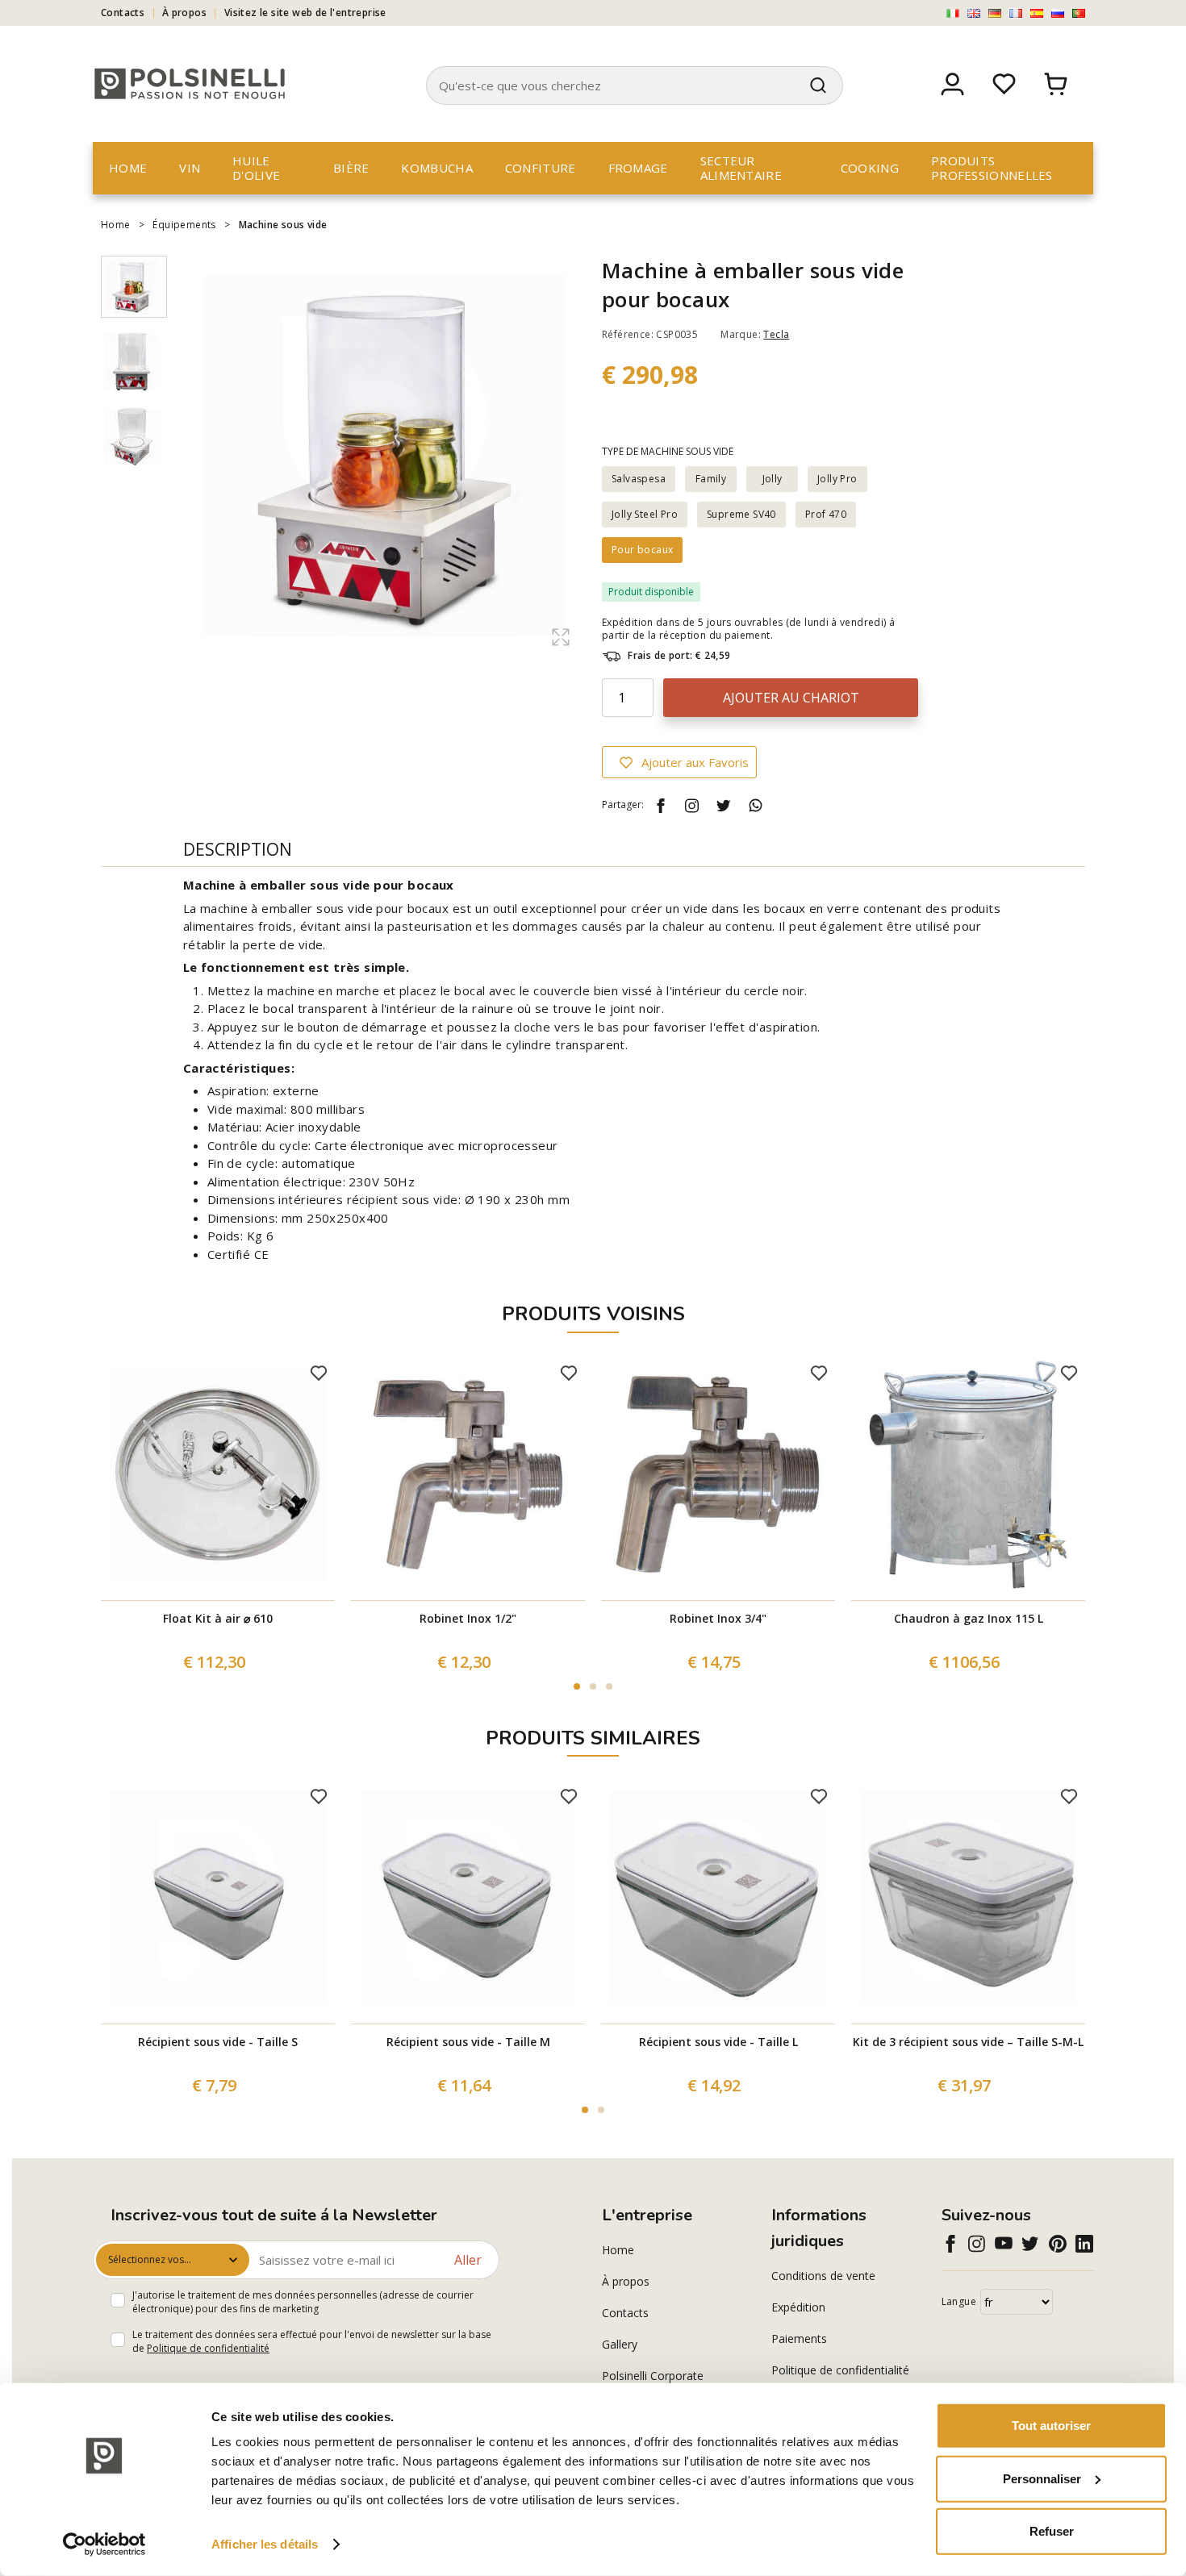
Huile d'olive (256, 168)
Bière (351, 168)
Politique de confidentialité (208, 2348)
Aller (468, 2260)
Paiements (799, 2338)
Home (128, 168)
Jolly (773, 479)
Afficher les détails (265, 2544)
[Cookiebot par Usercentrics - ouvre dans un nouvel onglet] (104, 2545)
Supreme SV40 (741, 514)
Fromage (638, 168)
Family (711, 479)
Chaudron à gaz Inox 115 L (969, 1618)
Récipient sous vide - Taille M (468, 2042)
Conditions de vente (823, 2276)
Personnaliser (1042, 2478)
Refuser (1052, 2531)
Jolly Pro (837, 479)
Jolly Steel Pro (645, 514)
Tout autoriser (1051, 2426)
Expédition (798, 2307)
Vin (190, 168)
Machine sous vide (283, 225)
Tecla (776, 334)
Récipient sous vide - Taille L (718, 2042)
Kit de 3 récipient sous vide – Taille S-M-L (968, 2042)
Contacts (123, 13)
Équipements (184, 225)
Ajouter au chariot (791, 698)
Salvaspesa (639, 479)
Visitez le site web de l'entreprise (305, 13)
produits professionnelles (992, 168)
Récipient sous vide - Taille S (218, 2042)
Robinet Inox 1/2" (468, 1618)
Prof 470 (826, 514)
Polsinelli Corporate (653, 2376)
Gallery (620, 2344)
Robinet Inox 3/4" (718, 1618)
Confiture (541, 168)
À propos (184, 13)
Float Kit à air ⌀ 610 (218, 1618)
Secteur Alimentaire (741, 168)
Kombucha (436, 168)
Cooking (870, 168)
